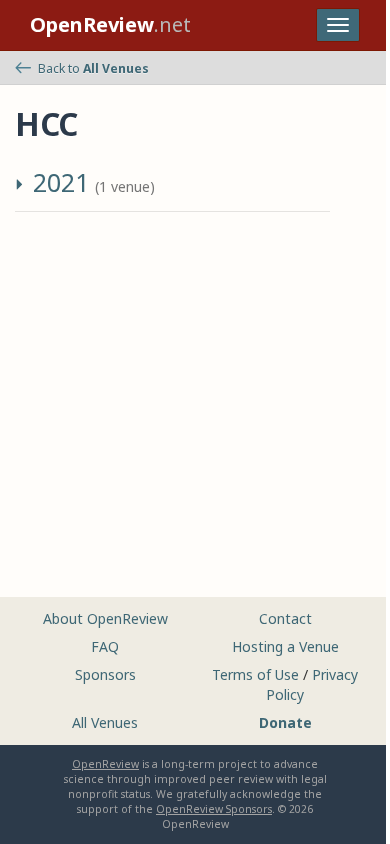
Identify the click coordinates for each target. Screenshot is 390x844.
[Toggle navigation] (338, 25)
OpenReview (105, 764)
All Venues (105, 722)
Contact (285, 618)
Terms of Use (255, 674)
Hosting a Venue (285, 646)
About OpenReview (105, 618)
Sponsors (105, 674)
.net (110, 24)
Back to (93, 68)
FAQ (105, 646)
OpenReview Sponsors (214, 809)
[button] (22, 187)
